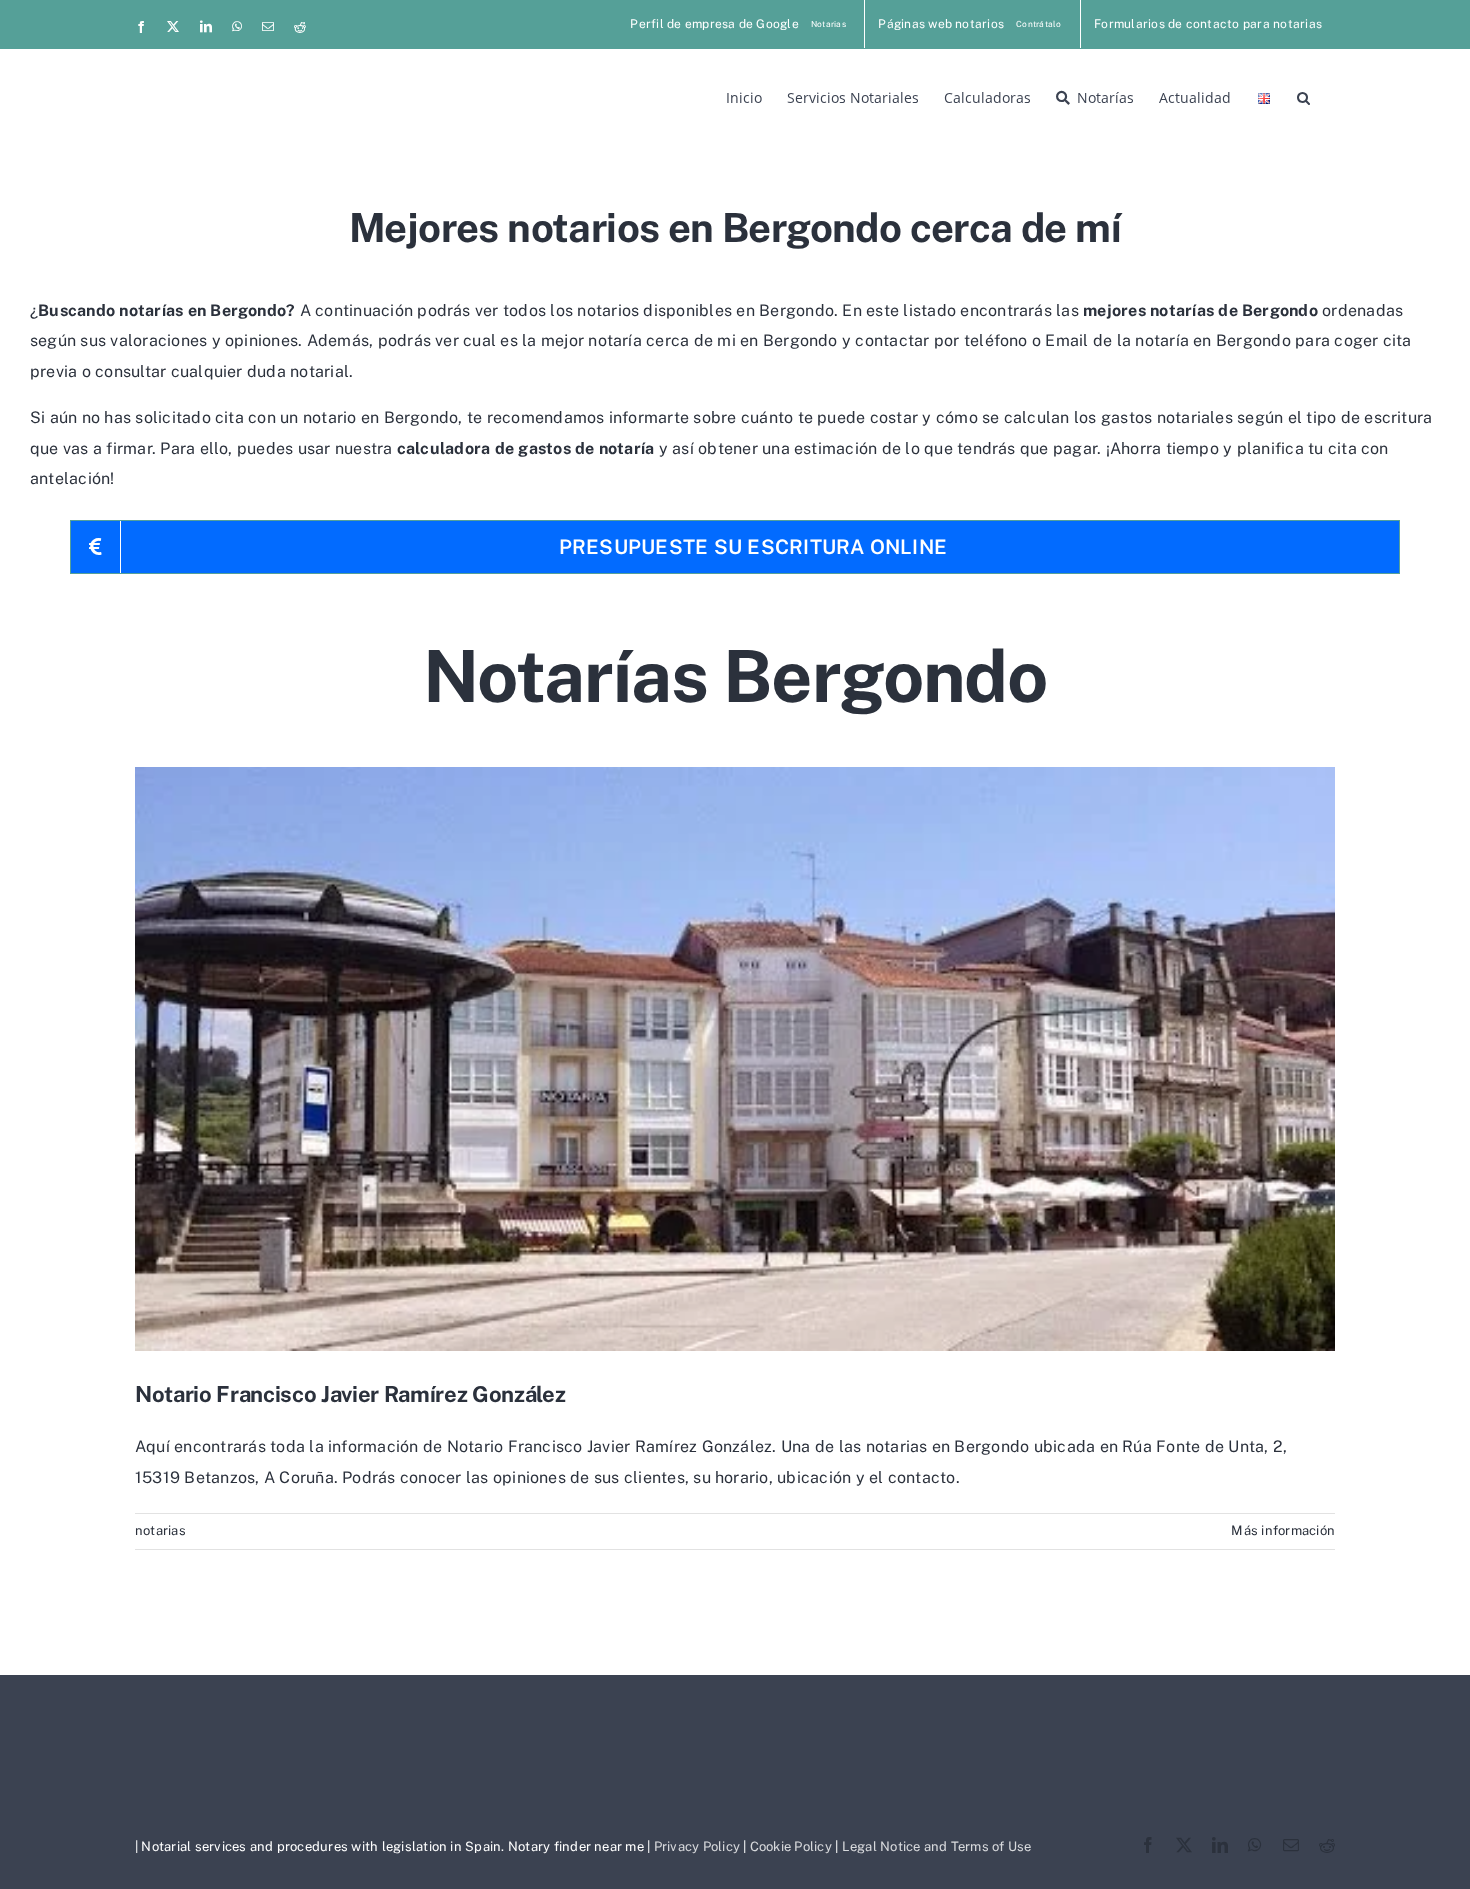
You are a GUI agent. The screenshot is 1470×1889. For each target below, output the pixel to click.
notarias (160, 1530)
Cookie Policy (791, 1846)
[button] (1303, 96)
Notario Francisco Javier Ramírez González (350, 1394)
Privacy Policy (697, 1846)
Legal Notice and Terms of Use (937, 1846)
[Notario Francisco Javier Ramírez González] (735, 1059)
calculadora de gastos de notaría (526, 448)
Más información (1283, 1530)
